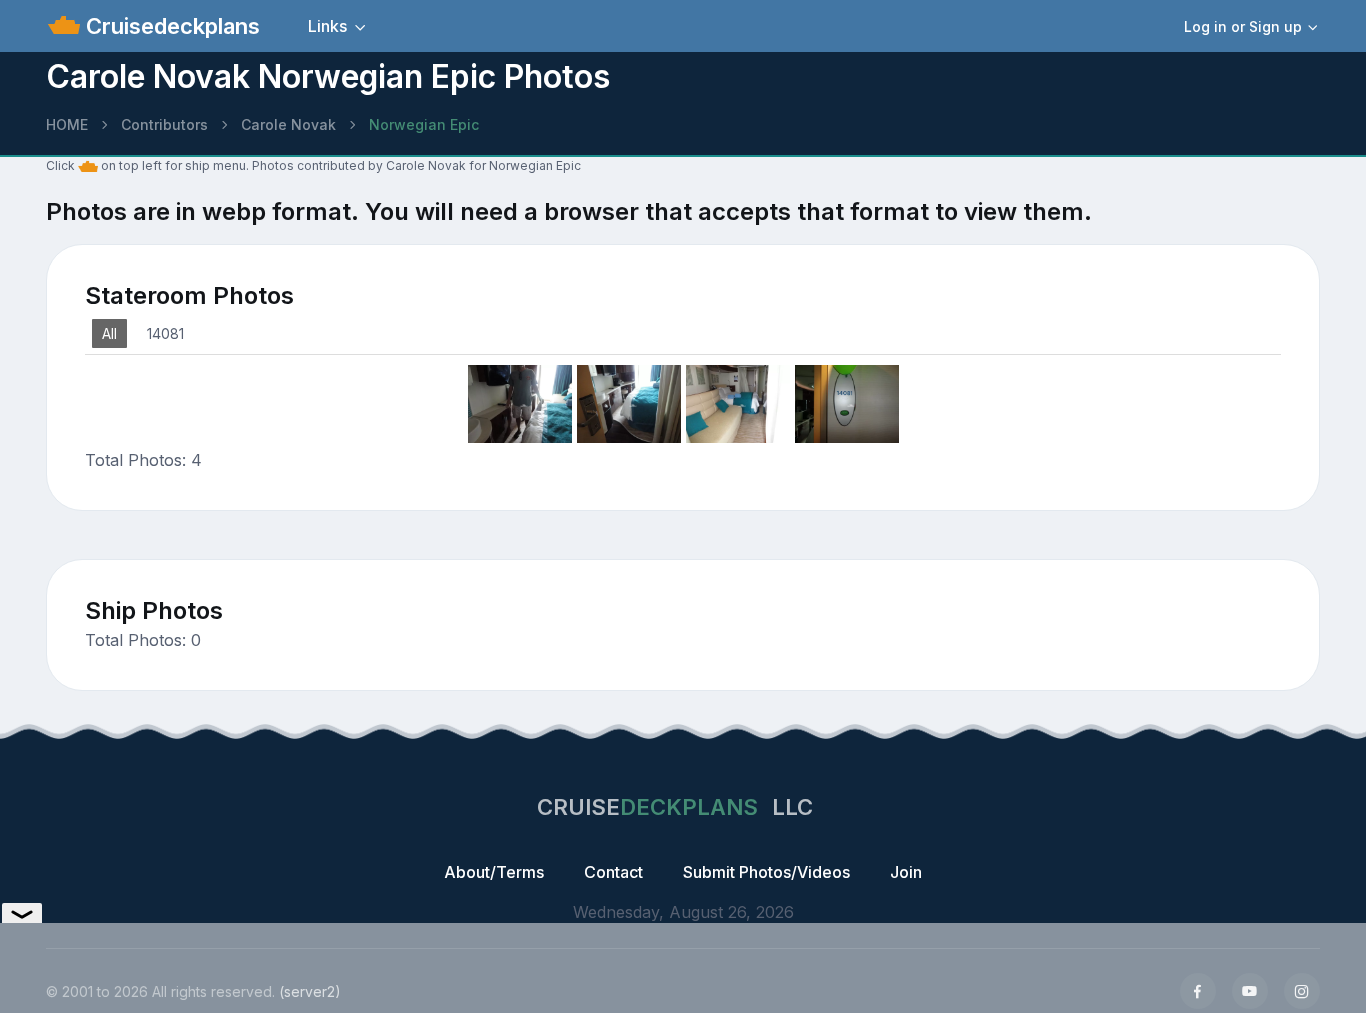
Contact (613, 872)
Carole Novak (288, 124)
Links (327, 26)
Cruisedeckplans (170, 26)
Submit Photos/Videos (766, 872)
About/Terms (494, 872)
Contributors (164, 124)
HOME (67, 124)
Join (906, 872)
